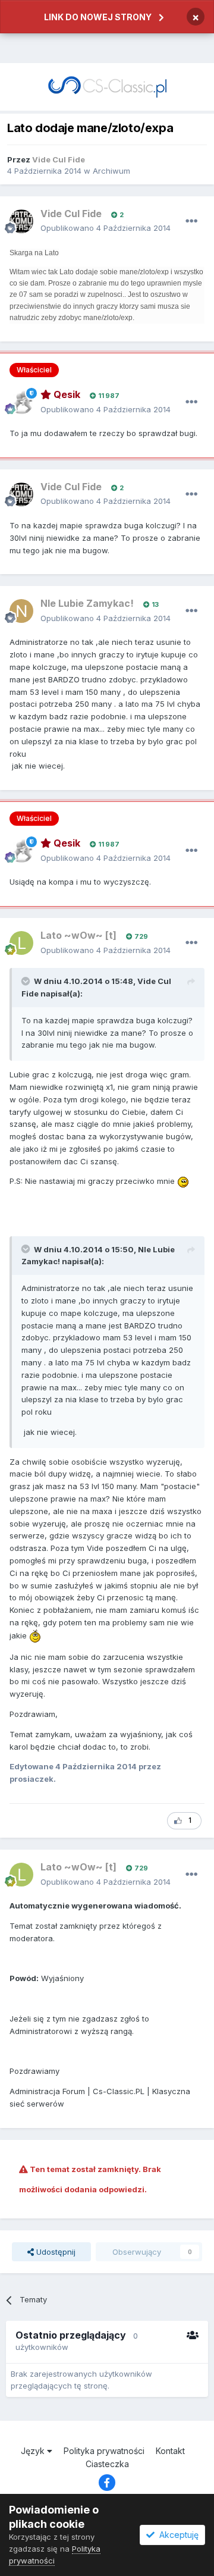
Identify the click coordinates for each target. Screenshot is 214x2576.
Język (34, 2451)
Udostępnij (55, 2252)
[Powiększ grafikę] (183, 1181)
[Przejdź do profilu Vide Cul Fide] (21, 221)
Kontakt (170, 2451)
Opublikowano (106, 228)
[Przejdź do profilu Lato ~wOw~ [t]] (21, 943)
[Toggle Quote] (27, 981)
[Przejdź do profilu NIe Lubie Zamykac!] (21, 611)
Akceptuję (177, 2535)
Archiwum (111, 171)
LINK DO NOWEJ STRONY (98, 17)
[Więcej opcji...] (191, 221)
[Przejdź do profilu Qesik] (21, 402)
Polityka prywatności (104, 2451)
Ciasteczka (107, 2464)
